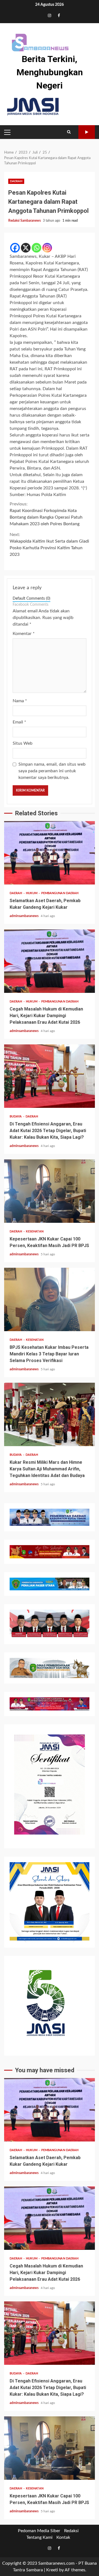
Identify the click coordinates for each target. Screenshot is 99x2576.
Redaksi (71, 2531)
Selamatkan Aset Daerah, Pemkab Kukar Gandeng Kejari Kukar (50, 853)
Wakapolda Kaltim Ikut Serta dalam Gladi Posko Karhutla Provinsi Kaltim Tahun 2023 (49, 545)
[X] (26, 248)
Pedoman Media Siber (39, 2531)
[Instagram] (47, 248)
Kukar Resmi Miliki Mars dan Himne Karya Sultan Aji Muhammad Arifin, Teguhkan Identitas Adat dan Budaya (50, 1414)
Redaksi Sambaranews (25, 221)
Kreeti (52, 2570)
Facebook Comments (31, 605)
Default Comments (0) (31, 599)
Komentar (24, 634)
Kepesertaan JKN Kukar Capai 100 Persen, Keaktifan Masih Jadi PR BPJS (50, 1191)
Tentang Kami (39, 2537)
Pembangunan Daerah (60, 893)
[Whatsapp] (36, 248)
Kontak (63, 2537)
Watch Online (87, 132)
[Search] (69, 132)
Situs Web (23, 743)
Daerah (16, 181)
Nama (20, 701)
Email (19, 722)
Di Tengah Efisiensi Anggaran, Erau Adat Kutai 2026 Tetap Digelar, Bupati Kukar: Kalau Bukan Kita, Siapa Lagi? (50, 1076)
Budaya (16, 1117)
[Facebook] (15, 248)
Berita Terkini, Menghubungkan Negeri (50, 72)
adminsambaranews (24, 916)
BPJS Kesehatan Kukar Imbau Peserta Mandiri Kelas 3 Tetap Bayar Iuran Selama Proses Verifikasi (50, 1299)
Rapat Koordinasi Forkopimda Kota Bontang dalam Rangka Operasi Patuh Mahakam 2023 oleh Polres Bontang (46, 514)
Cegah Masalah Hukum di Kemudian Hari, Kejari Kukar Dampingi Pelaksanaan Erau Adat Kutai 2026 (50, 961)
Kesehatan (35, 1231)
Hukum (32, 893)
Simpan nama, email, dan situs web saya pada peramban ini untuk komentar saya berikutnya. (52, 771)
